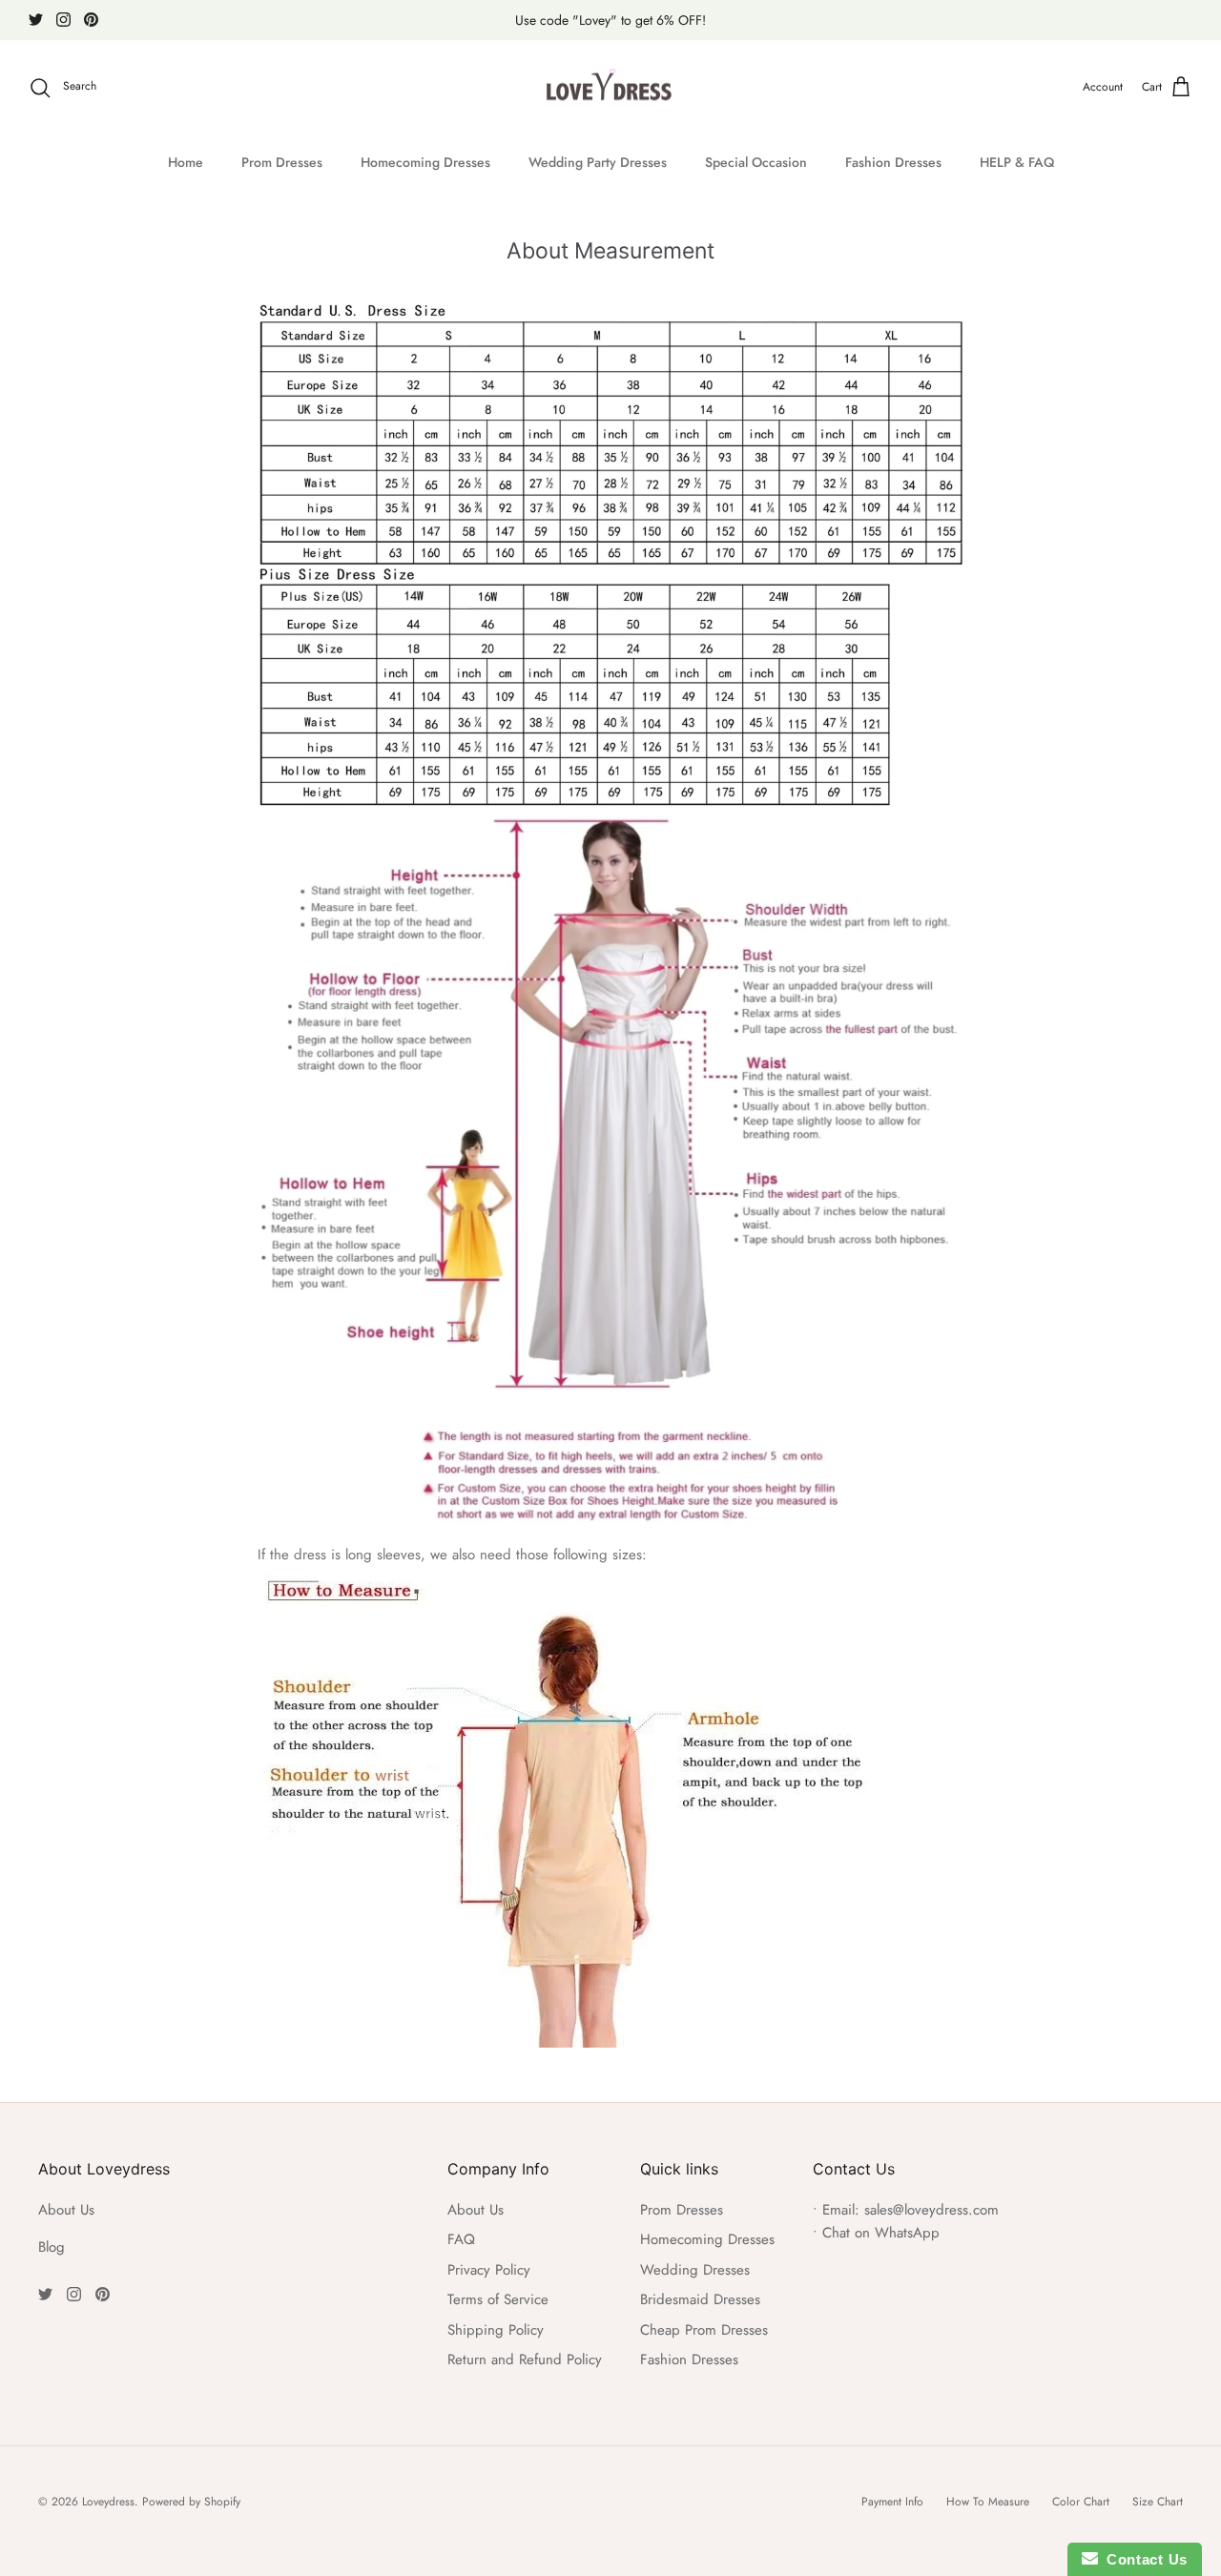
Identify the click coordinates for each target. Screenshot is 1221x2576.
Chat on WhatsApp (881, 2233)
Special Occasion (756, 162)
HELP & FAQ (1017, 162)
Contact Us (1143, 2559)
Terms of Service (498, 2299)
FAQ (461, 2239)
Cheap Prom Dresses (704, 2330)
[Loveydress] (611, 88)
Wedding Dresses (695, 2270)
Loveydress (108, 2502)
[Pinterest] (91, 20)
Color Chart (1081, 2502)
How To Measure (988, 2502)
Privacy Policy (489, 2270)
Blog (52, 2247)
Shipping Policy (496, 2330)
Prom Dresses (282, 162)
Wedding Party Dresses (598, 162)
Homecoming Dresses (425, 162)
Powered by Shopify (191, 2502)
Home (186, 162)
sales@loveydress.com (931, 2210)
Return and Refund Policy (525, 2360)
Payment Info (892, 2502)
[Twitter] (36, 20)
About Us (66, 2210)
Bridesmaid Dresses (700, 2299)
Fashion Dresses (893, 162)
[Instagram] (63, 20)
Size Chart (1158, 2502)
